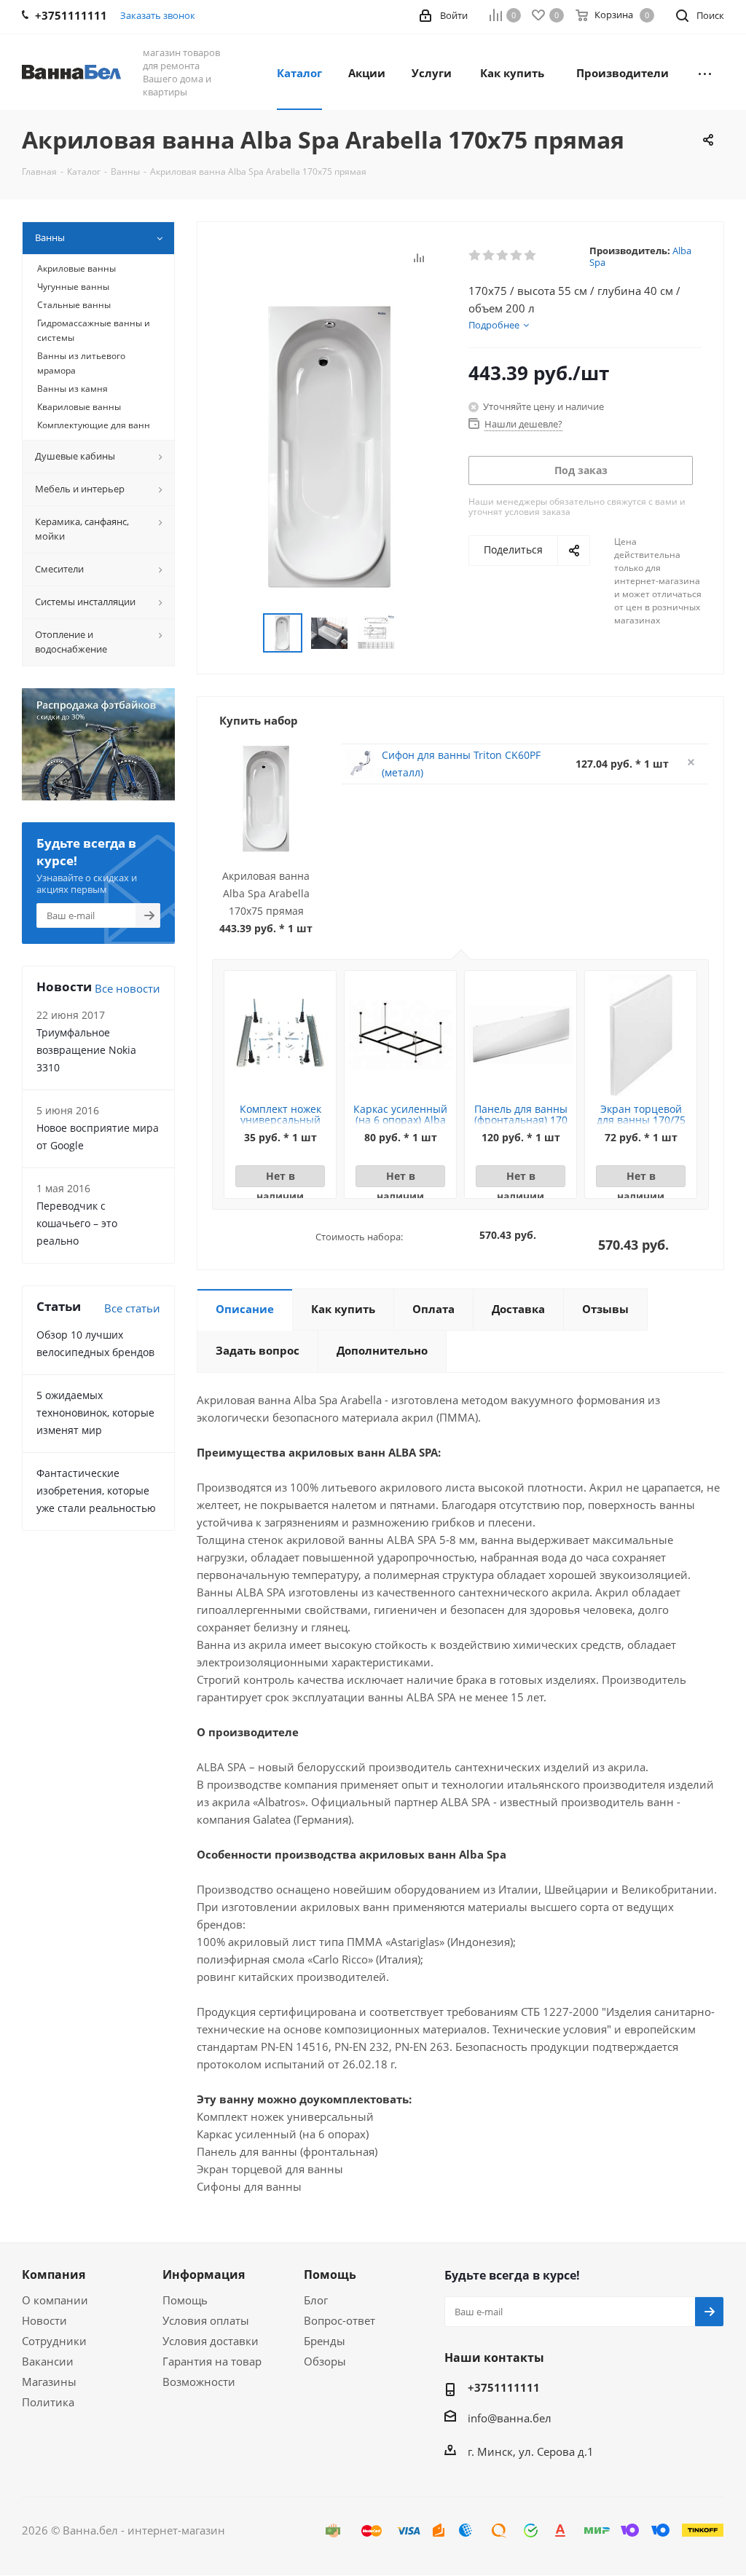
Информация (204, 2274)
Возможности (199, 2382)
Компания (54, 2274)
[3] (503, 256)
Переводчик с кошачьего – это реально (77, 1223)
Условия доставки (211, 2341)
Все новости (127, 988)
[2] (489, 256)
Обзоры (325, 2361)
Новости (44, 2320)
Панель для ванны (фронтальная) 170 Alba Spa (521, 1120)
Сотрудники (54, 2341)
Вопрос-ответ (339, 2320)
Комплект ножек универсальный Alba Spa (280, 1120)
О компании (55, 2300)
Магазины (49, 2382)
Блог (316, 2300)
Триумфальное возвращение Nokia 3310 (86, 1050)
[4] (517, 256)
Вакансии (48, 2361)
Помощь (185, 2300)
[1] (475, 256)
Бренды (325, 2341)
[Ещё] (705, 72)
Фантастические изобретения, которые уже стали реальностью (96, 1490)
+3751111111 (504, 2387)
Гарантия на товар (212, 2361)
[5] (531, 256)
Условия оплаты (206, 2320)
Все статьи (132, 1308)
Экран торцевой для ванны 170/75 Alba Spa (641, 1120)
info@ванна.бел (510, 2418)
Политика (48, 2402)
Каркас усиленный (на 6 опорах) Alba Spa (400, 1120)
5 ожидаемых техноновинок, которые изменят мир (95, 1413)
